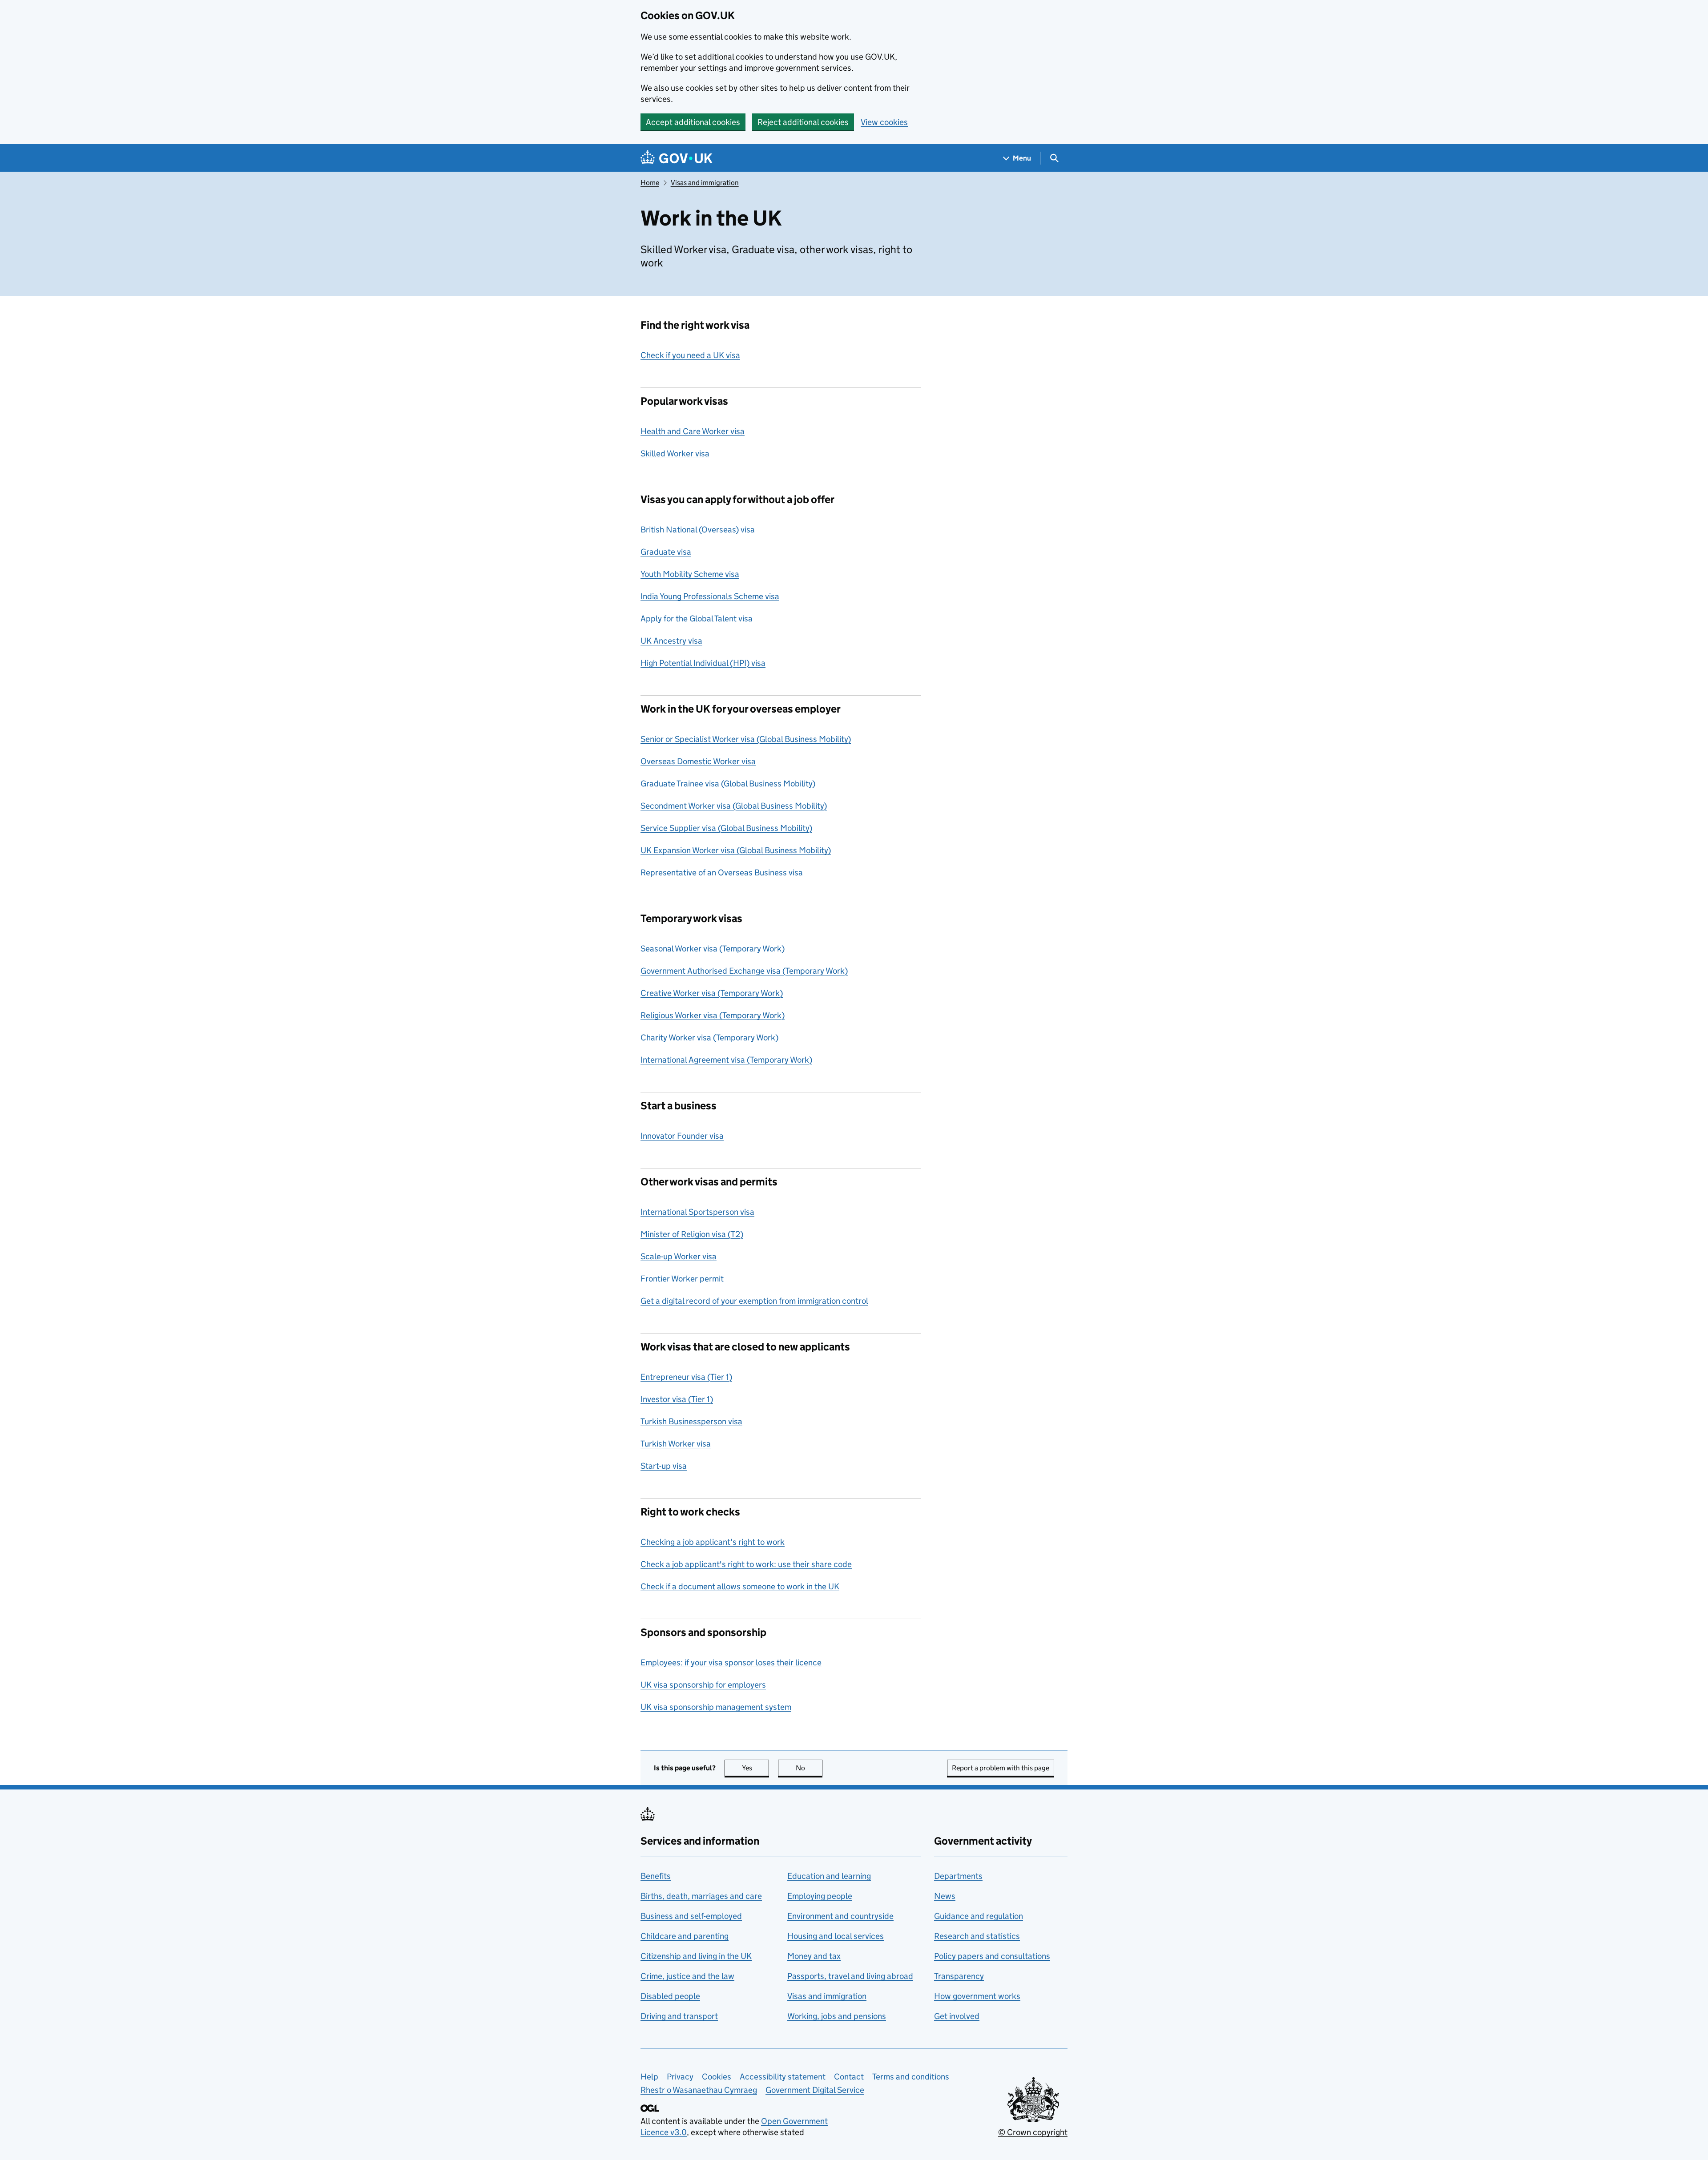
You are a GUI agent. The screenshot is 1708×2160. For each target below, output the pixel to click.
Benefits (656, 1876)
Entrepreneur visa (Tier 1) (686, 1377)
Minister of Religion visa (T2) (692, 1234)
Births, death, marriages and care (701, 1896)
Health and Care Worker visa (693, 431)
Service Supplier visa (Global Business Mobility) (726, 828)
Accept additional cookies (693, 122)
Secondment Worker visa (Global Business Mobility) (734, 806)
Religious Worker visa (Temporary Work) (713, 1015)
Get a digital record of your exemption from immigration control (754, 1301)
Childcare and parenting (685, 1936)
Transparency (959, 1976)
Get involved (957, 2016)
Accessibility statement (783, 2077)
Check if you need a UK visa (690, 355)
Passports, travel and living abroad (850, 1976)
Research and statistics (977, 1936)
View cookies (884, 122)
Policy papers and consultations (992, 1956)
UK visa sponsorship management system (716, 1707)
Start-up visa (664, 1466)
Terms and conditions (911, 2077)
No (809, 1768)
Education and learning (829, 1876)
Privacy (680, 2077)
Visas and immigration (705, 183)
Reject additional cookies (803, 122)
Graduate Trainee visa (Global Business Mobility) (728, 784)
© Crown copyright (1033, 2132)
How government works (977, 1996)
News (945, 1896)
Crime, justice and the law (687, 1976)
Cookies (717, 2077)
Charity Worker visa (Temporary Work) (709, 1038)
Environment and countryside (840, 1916)
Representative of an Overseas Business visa (722, 872)
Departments (958, 1876)
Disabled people (670, 1996)
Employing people (820, 1896)
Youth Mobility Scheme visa (690, 574)
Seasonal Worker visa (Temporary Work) (713, 949)
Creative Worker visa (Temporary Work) (712, 993)
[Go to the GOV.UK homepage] (677, 158)
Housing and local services (836, 1936)
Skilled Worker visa (675, 453)
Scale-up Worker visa (679, 1256)
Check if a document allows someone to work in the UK (740, 1586)
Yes (755, 1768)
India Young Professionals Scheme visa (710, 596)
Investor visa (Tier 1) (677, 1399)
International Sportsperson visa (697, 1212)
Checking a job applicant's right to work (713, 1542)
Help (649, 2077)
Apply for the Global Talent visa (697, 619)
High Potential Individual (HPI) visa (703, 663)
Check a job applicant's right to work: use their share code (746, 1564)
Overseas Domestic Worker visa (698, 761)
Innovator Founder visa (682, 1136)
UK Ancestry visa (671, 641)
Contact (849, 2077)
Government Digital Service (815, 2090)
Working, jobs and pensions (837, 2016)
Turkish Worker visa (676, 1444)
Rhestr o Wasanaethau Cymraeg (699, 2090)
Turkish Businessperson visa (691, 1421)
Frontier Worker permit (682, 1279)
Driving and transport (679, 2016)
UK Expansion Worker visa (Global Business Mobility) (736, 850)
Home (650, 183)
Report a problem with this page (1001, 1768)
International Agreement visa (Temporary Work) (726, 1060)
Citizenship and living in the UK (696, 1956)
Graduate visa (666, 552)
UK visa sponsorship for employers (703, 1685)
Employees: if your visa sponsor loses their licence (731, 1662)
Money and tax (814, 1956)
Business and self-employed (691, 1916)
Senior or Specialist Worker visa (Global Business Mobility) (746, 739)
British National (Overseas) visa (698, 530)
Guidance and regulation (979, 1916)
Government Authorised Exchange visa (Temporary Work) (744, 971)
